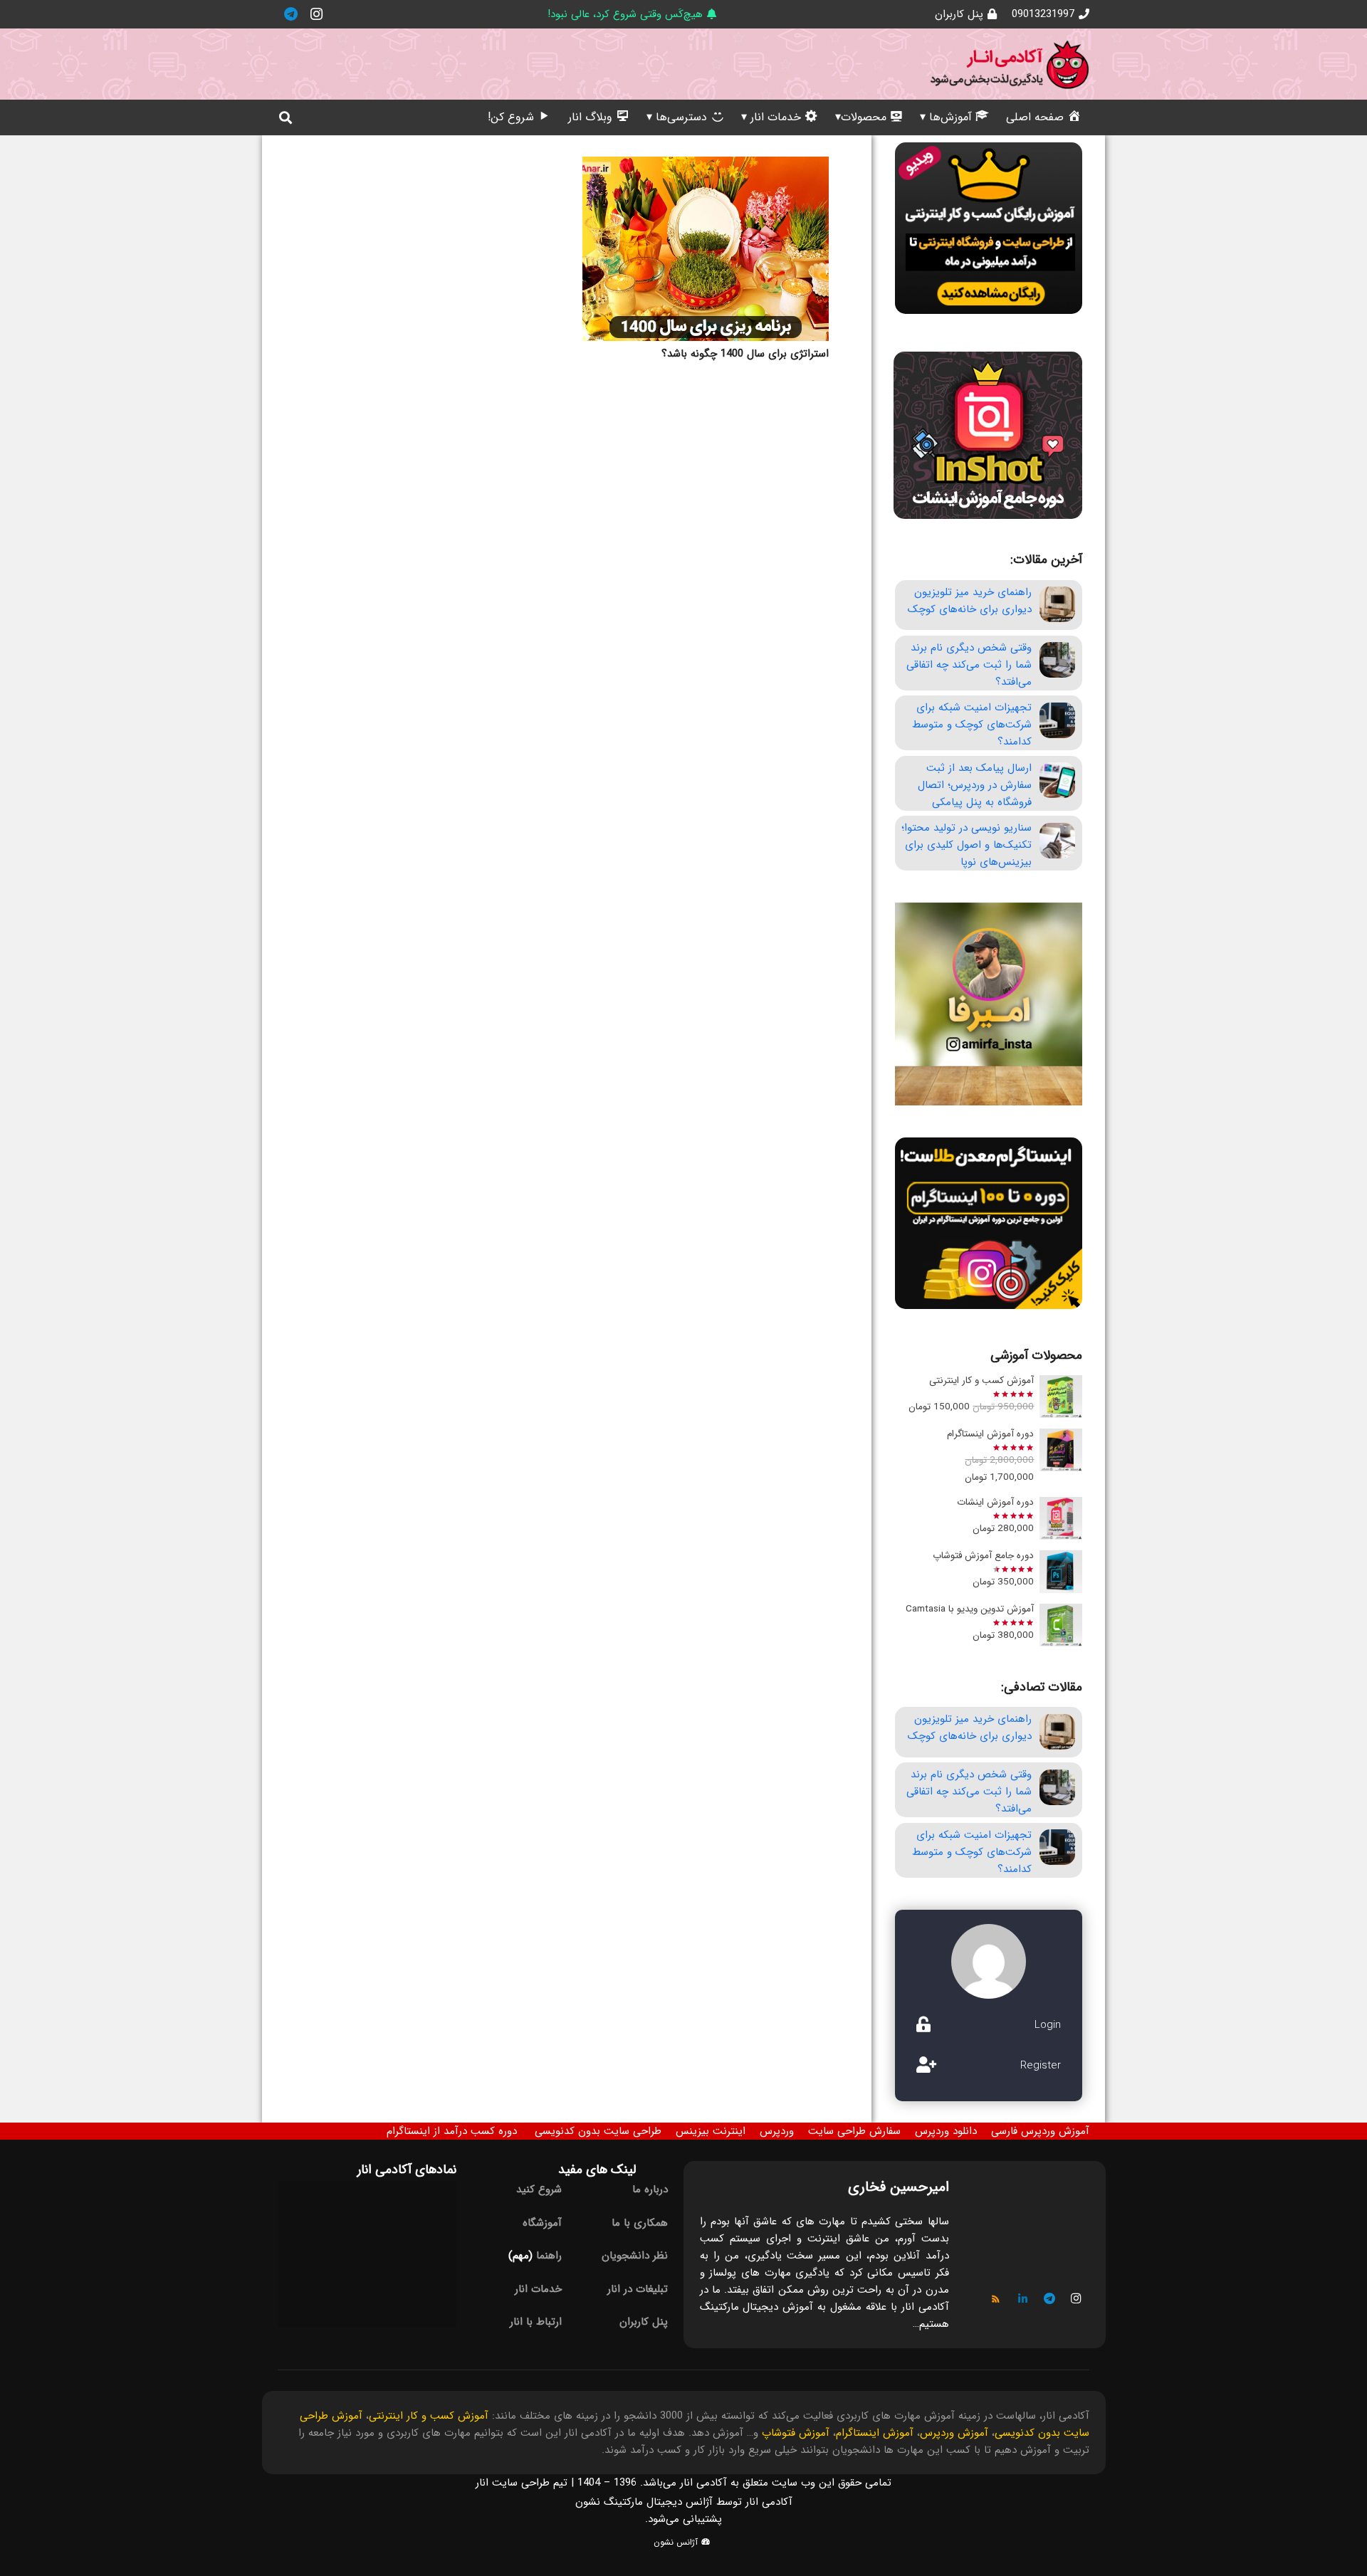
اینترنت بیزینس (711, 2131)
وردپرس (777, 2131)
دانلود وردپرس (946, 2131)
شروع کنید (539, 2189)
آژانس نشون (677, 2542)
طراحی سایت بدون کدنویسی (598, 2131)
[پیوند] (1010, 64)
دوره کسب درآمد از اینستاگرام (452, 2131)
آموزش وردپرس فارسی (1040, 2131)
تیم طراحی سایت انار (522, 2483)
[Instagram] (316, 14)
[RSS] (996, 2299)
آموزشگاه (542, 2223)
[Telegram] (290, 14)
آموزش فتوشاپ (796, 2433)
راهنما (549, 2256)
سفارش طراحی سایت (854, 2131)
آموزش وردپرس (954, 2433)
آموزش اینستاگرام (875, 2433)
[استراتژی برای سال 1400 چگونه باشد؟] (706, 249)
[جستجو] (286, 117)
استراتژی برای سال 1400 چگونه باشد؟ (745, 354)
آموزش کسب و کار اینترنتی (429, 2416)
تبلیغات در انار (638, 2289)
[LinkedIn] (1023, 2299)
